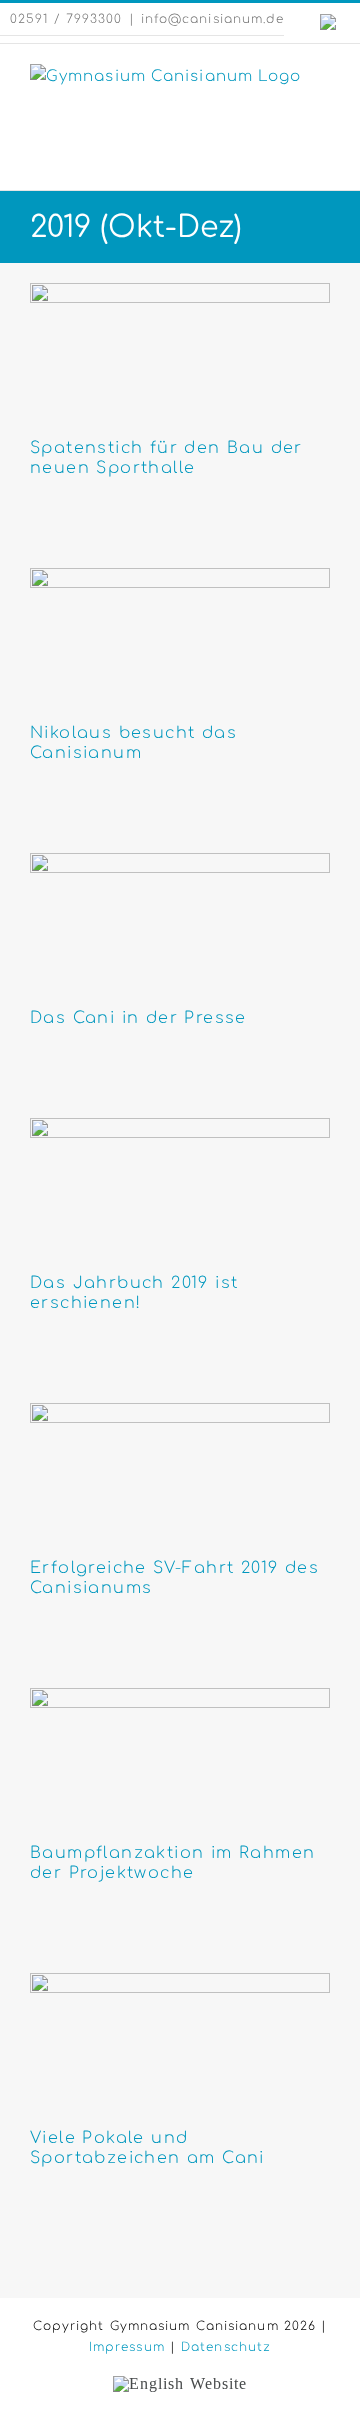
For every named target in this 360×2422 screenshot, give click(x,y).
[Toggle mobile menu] (321, 159)
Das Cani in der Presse (138, 1018)
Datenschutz (226, 2347)
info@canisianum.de (213, 19)
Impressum (127, 2347)
